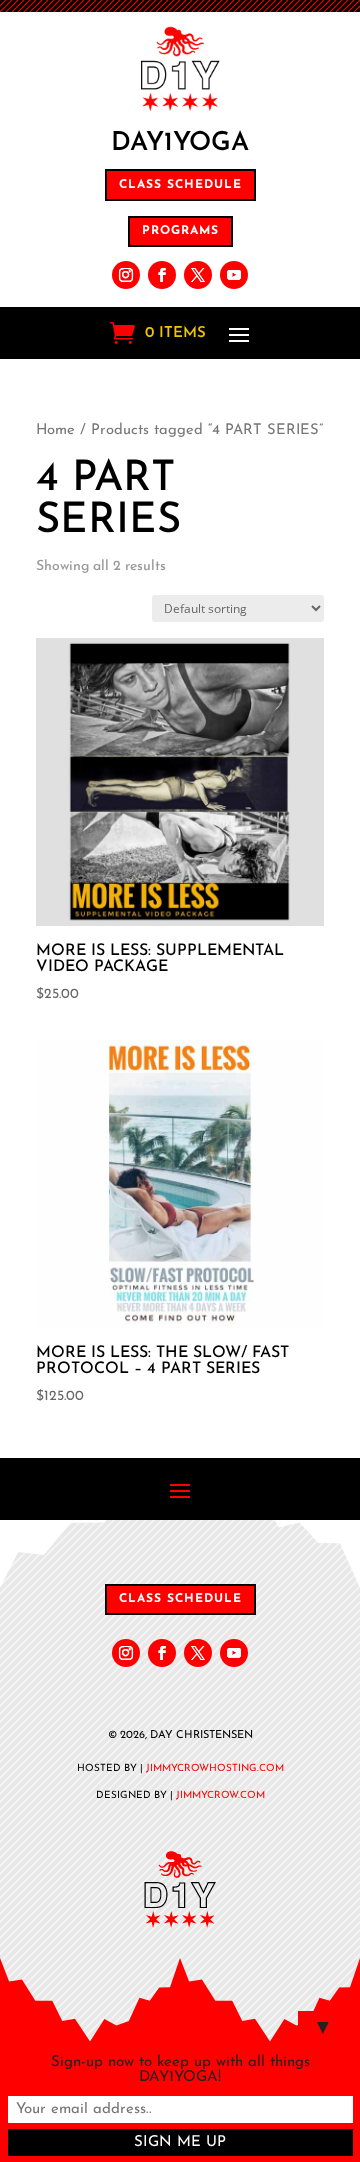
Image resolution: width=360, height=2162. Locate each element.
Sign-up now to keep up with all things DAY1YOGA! (180, 2070)
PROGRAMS (180, 231)
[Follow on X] (198, 275)
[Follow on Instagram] (126, 275)
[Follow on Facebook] (162, 275)
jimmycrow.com (220, 1795)
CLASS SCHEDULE (180, 185)
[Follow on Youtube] (234, 275)
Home (55, 430)
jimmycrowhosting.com (215, 1768)
